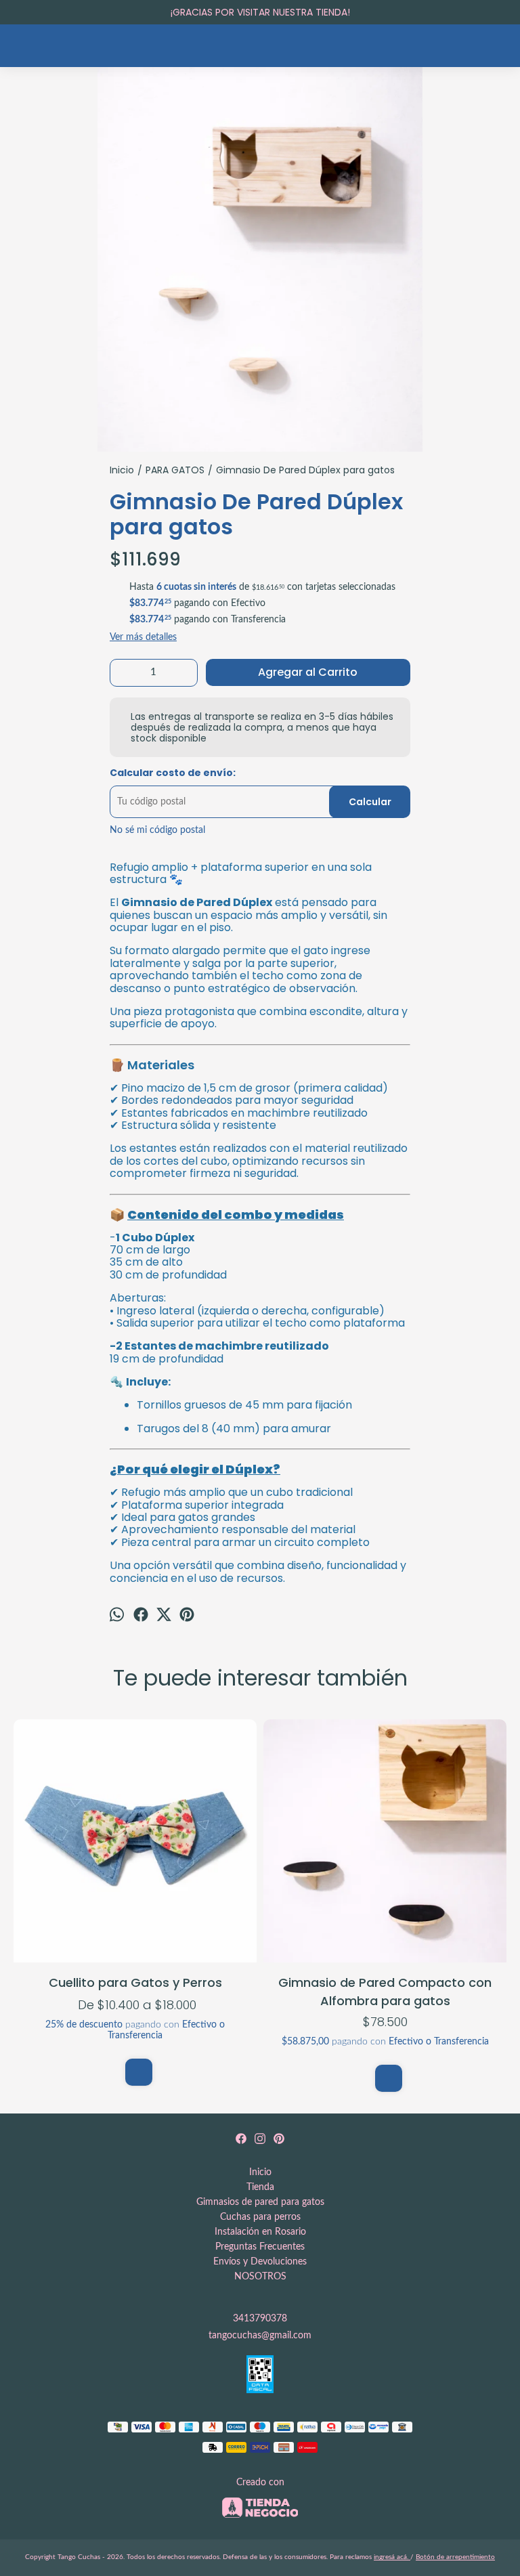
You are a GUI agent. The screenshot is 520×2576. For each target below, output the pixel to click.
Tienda (260, 2187)
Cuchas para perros (260, 2217)
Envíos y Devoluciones (260, 2262)
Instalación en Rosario (260, 2232)
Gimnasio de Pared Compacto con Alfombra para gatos (385, 1991)
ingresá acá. (392, 2557)
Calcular (370, 802)
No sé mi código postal (157, 830)
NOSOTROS (260, 2277)
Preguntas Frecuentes (260, 2247)
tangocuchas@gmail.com (260, 2336)
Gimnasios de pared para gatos (260, 2202)
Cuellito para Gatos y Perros (135, 1982)
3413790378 (260, 2319)
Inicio (260, 2172)
